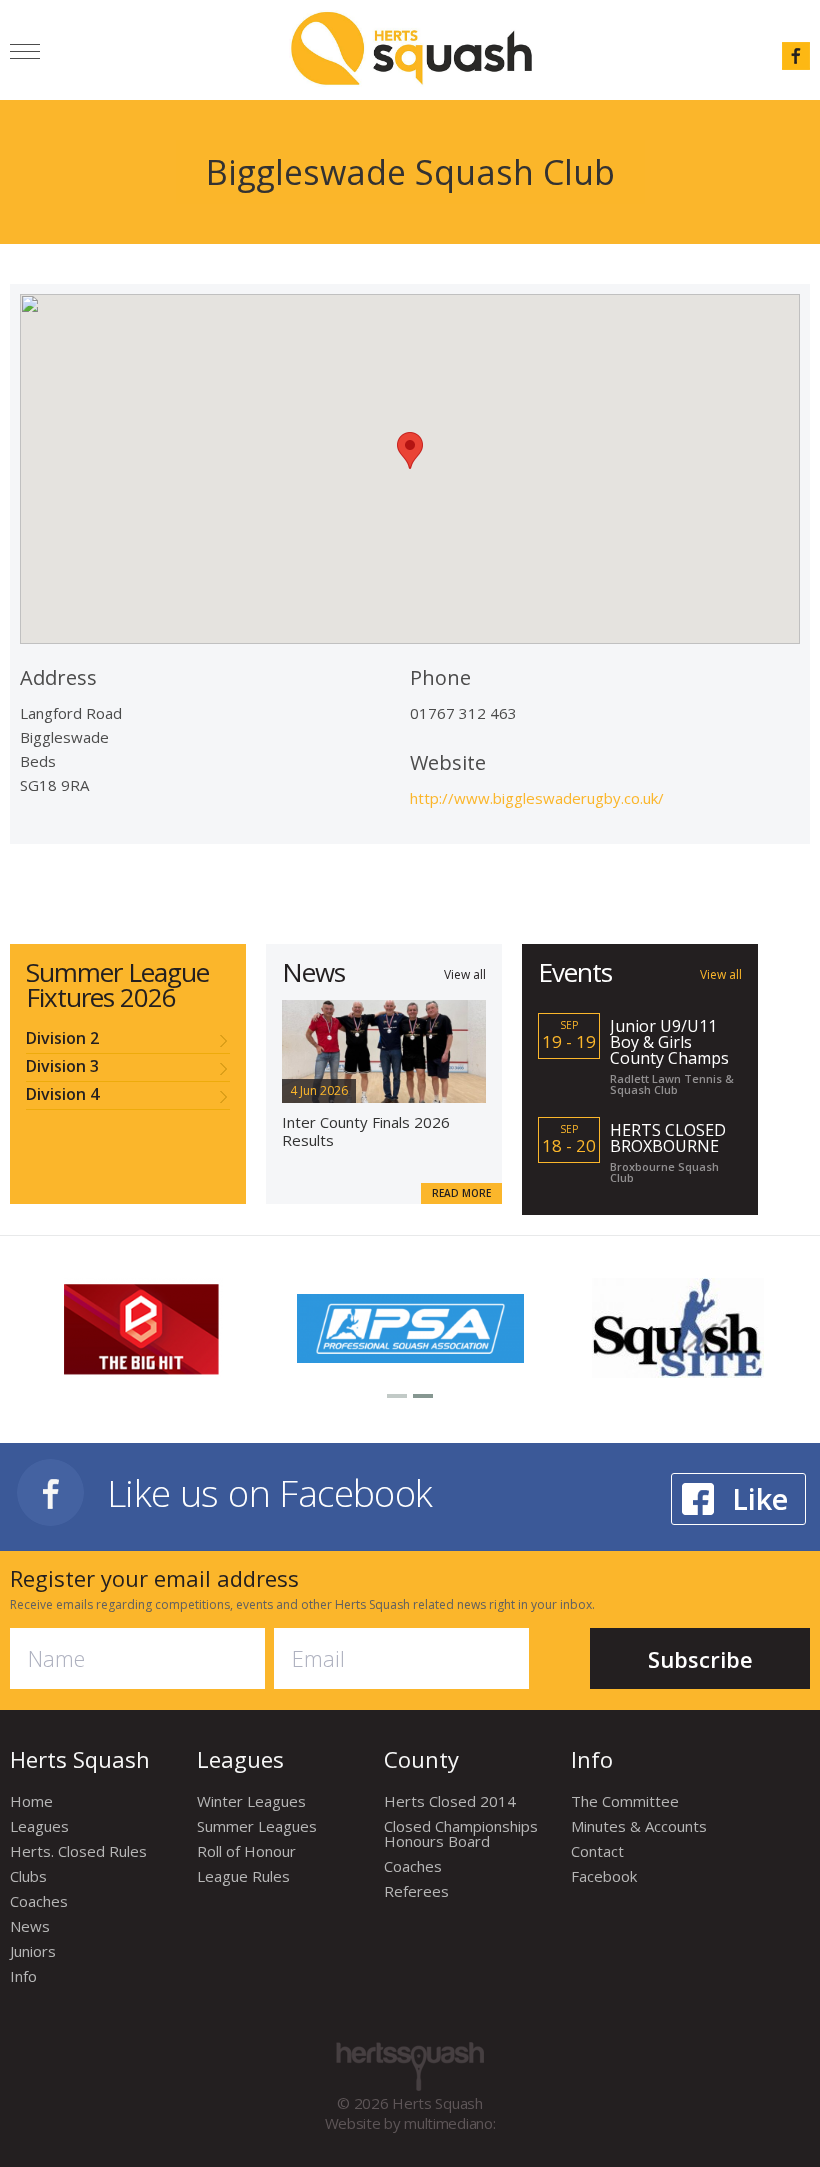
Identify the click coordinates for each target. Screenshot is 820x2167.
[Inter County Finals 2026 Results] (384, 1049)
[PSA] (410, 1326)
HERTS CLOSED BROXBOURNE (668, 1138)
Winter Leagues (251, 1801)
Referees (416, 1891)
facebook (796, 56)
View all (465, 973)
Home (31, 1801)
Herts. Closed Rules (78, 1851)
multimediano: (449, 2123)
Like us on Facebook (270, 1492)
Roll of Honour (246, 1851)
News (30, 1926)
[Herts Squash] (411, 48)
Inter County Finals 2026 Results (366, 1131)
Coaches (39, 1901)
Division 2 (62, 1039)
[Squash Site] (677, 1327)
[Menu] (25, 54)
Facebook (604, 1876)
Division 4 (62, 1095)
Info (23, 1976)
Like (760, 1498)
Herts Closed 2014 (450, 1801)
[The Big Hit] (143, 1327)
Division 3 (62, 1067)
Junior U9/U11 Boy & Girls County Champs (669, 1042)
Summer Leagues (257, 1826)
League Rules (243, 1876)
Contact (597, 1851)
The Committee (625, 1801)
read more (461, 1193)
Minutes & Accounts (639, 1826)
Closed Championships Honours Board (461, 1833)
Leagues (39, 1826)
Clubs (28, 1876)
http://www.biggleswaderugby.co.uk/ (537, 798)
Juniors (33, 1951)
